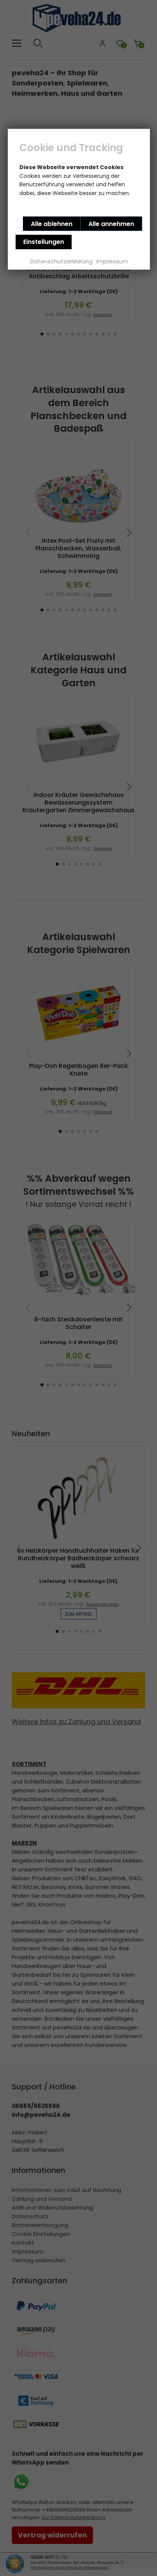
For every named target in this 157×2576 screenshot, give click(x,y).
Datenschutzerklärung (61, 261)
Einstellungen (44, 242)
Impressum (112, 261)
